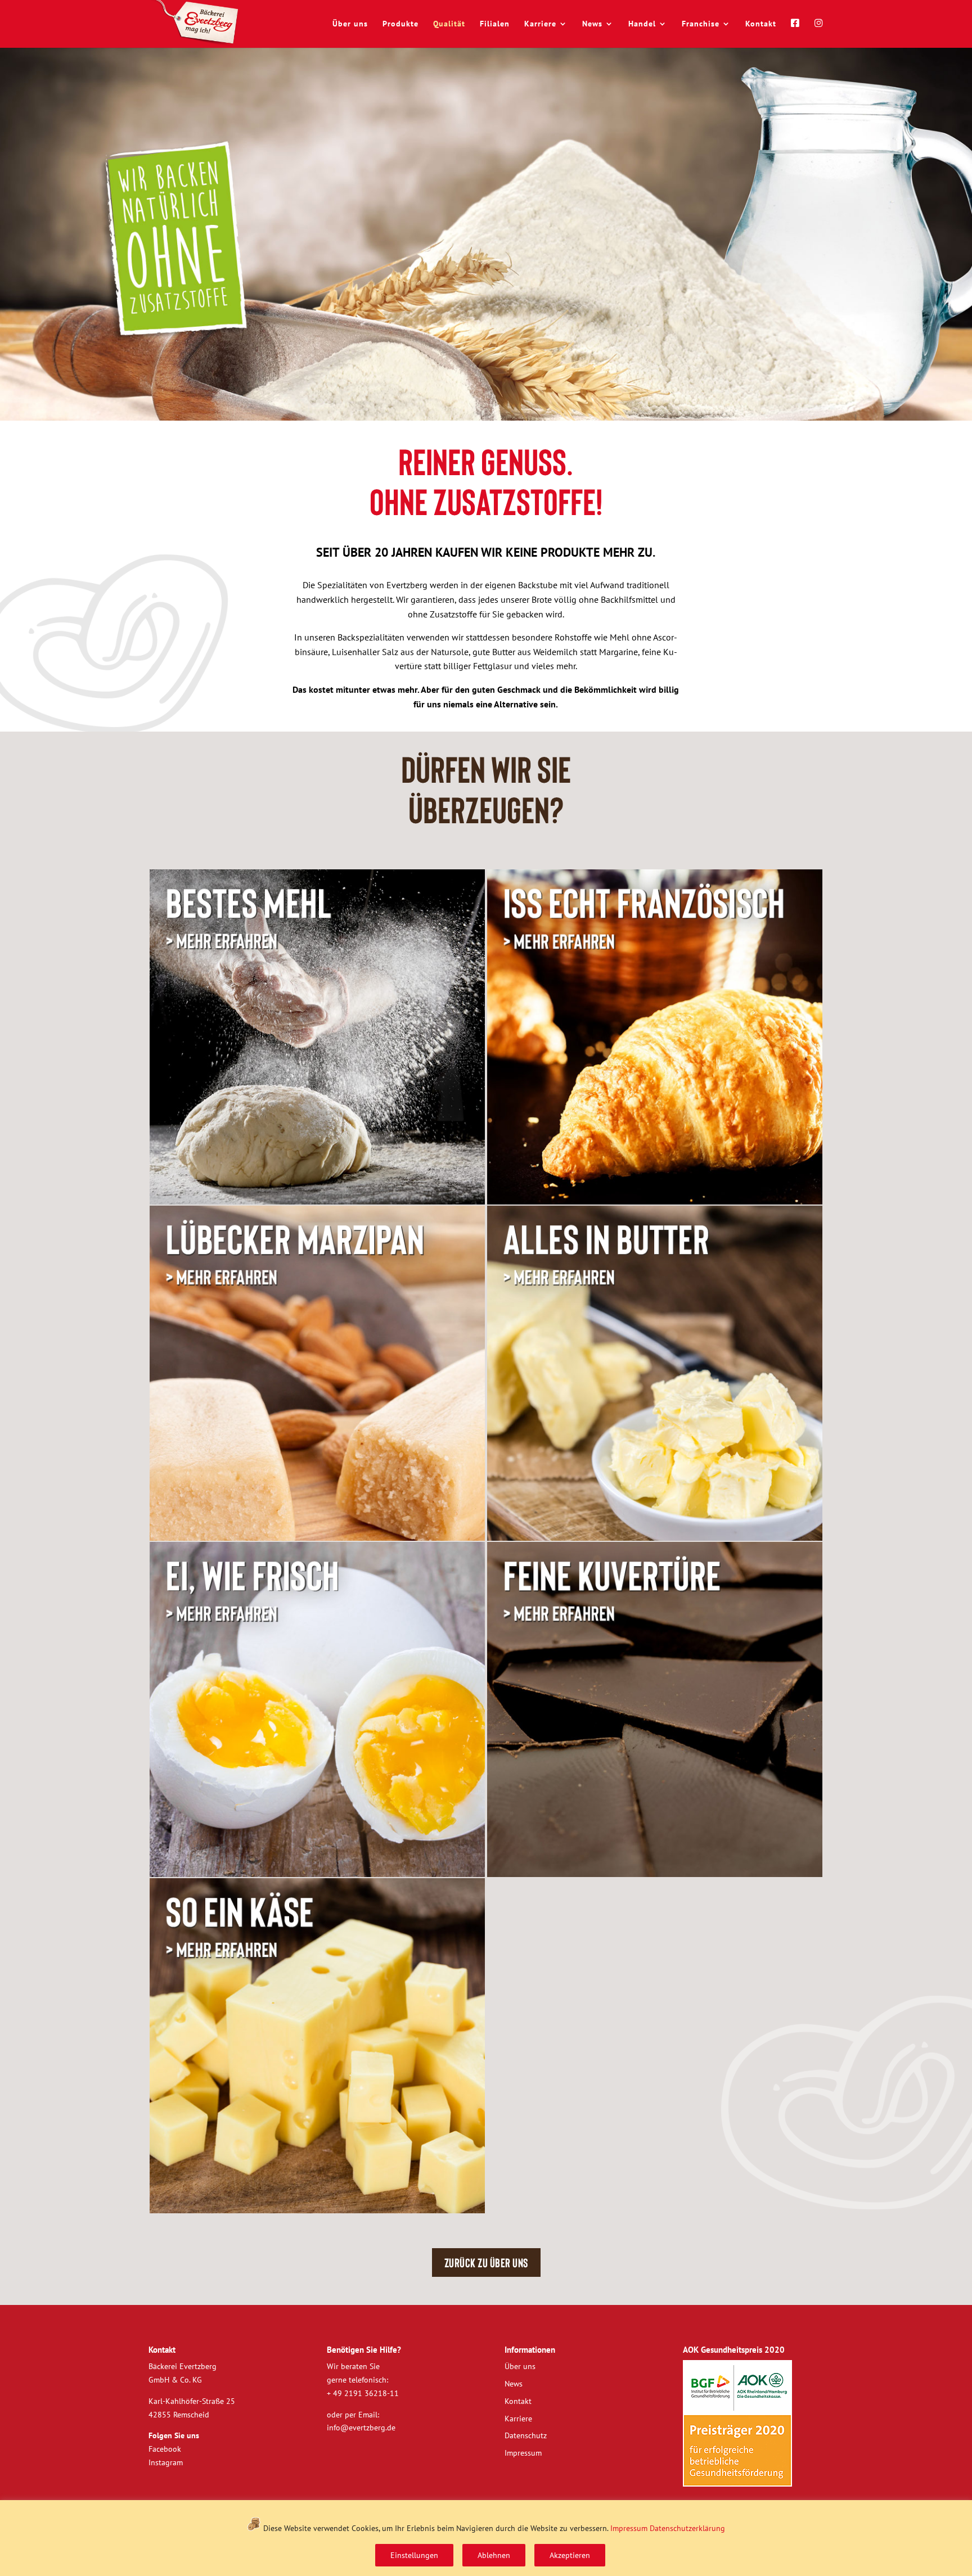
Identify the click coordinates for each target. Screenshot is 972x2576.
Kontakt (761, 24)
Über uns (350, 24)
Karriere (540, 24)
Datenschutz (526, 2435)
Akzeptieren (570, 2555)
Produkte (400, 24)
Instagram (166, 2462)
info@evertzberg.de (361, 2428)
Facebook (165, 2449)
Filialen (495, 24)
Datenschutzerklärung (687, 2528)
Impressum (629, 2528)
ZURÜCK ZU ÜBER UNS (486, 2262)
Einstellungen (414, 2555)
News (592, 24)
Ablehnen (494, 2555)
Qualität (449, 24)
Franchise (701, 24)
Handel (642, 24)
